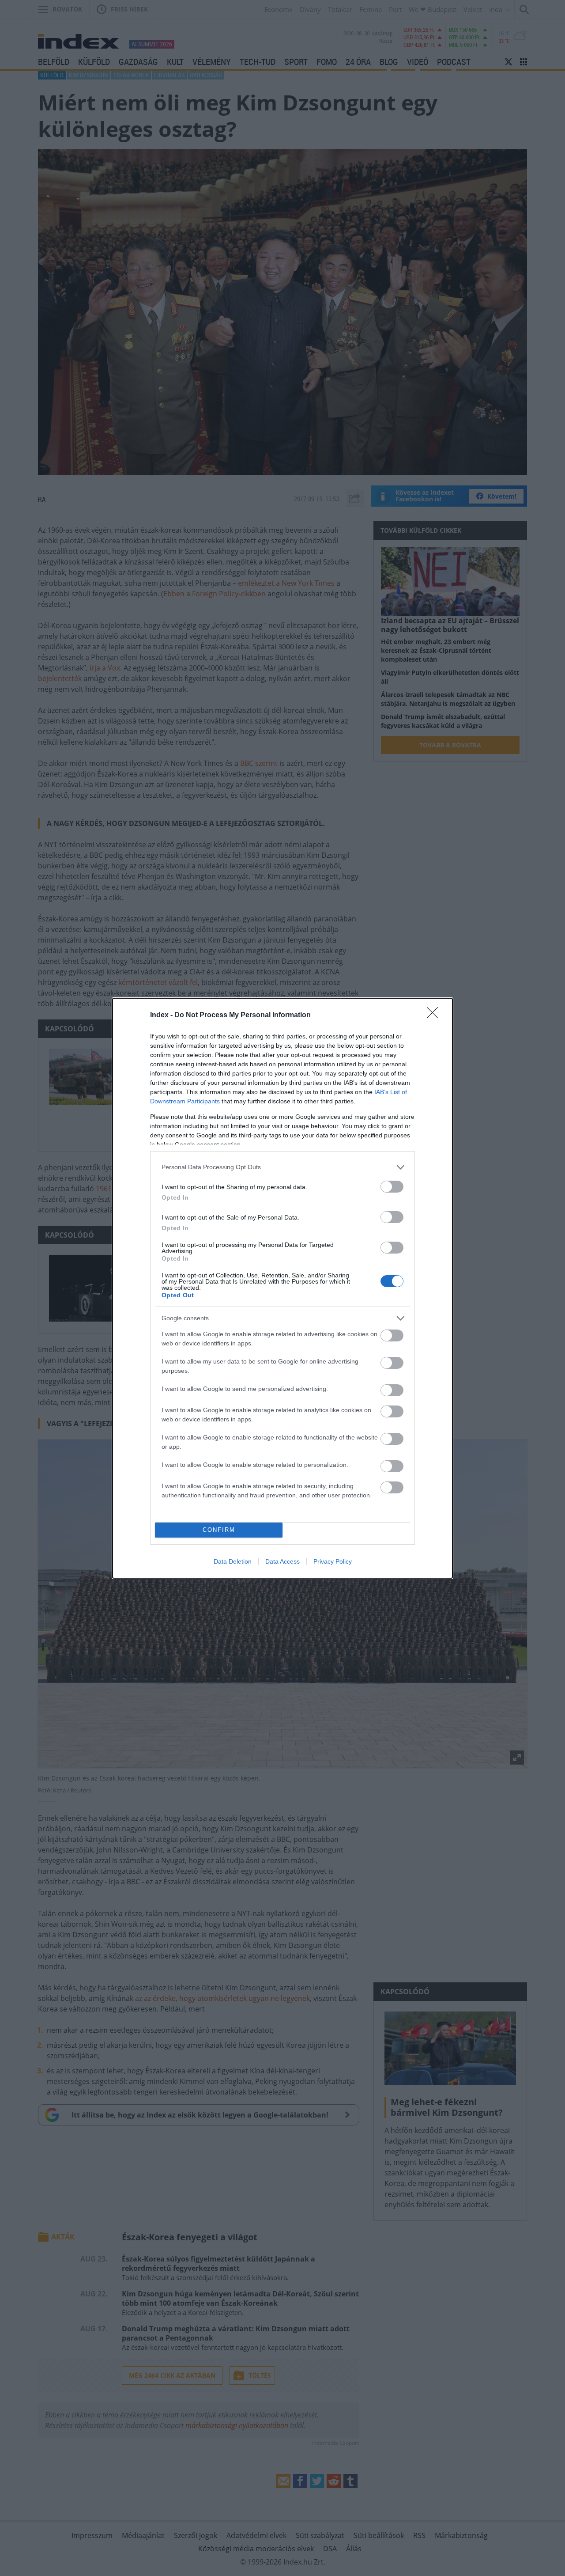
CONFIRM (219, 1530)
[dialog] (282, 1288)
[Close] (435, 1015)
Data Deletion (233, 1561)
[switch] (392, 1187)
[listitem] (282, 1167)
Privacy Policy (333, 1561)
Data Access (282, 1561)
